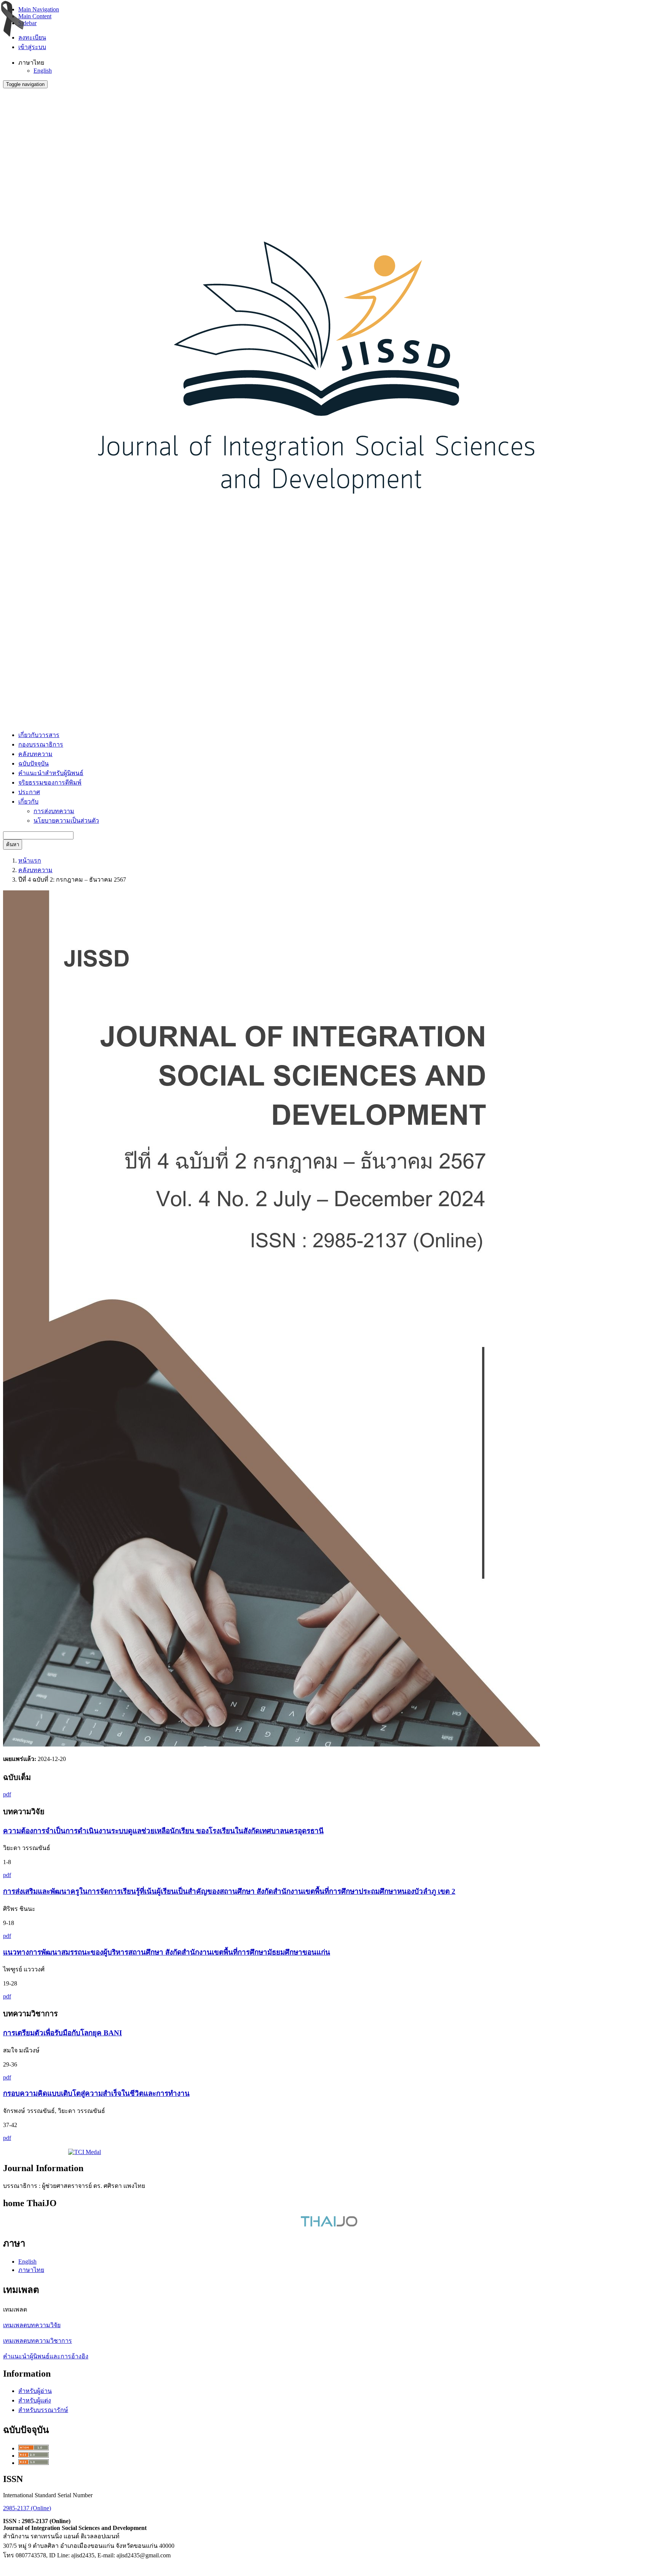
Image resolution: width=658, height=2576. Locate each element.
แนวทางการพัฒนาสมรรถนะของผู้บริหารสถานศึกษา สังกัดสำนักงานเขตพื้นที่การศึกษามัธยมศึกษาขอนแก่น (167, 1952)
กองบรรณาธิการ (41, 744)
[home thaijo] (329, 2225)
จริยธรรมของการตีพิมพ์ (50, 783)
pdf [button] (7, 1794)
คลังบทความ (35, 754)
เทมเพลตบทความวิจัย (32, 2325)
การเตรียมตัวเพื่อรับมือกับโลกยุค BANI (62, 2033)
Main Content (35, 16)
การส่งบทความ (54, 811)
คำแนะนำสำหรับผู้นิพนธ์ (51, 773)
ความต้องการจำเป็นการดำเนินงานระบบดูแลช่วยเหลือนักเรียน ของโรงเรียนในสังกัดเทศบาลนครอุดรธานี (163, 1831)
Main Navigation (39, 9)
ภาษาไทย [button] (31, 63)
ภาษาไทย (31, 2270)
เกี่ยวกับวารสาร (39, 735)
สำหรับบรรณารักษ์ (43, 2410)
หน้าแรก (30, 861)
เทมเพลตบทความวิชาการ (38, 2341)
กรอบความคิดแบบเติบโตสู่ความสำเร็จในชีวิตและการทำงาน (96, 2093)
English (43, 71)
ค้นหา (13, 845)
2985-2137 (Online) (27, 2508)
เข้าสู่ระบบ (32, 47)
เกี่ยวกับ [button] (28, 802)
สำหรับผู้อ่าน (35, 2391)
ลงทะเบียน (32, 37)
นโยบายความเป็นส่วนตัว (66, 821)
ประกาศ (29, 792)
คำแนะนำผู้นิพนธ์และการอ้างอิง (46, 2356)
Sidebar (27, 23)
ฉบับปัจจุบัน (34, 763)
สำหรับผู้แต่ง (35, 2400)
